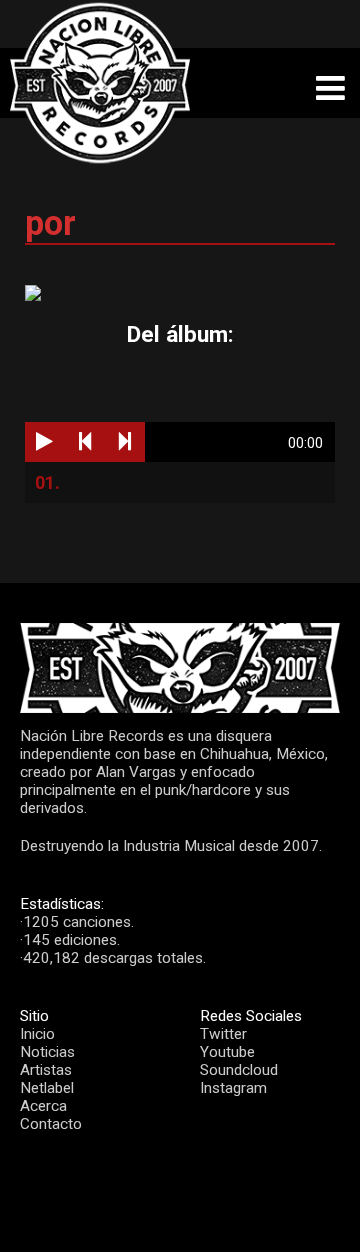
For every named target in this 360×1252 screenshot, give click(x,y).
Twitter (223, 1034)
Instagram (233, 1088)
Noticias (47, 1052)
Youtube (227, 1052)
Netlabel (47, 1088)
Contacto (51, 1124)
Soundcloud (239, 1070)
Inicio (37, 1034)
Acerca (43, 1106)
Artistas (46, 1070)
